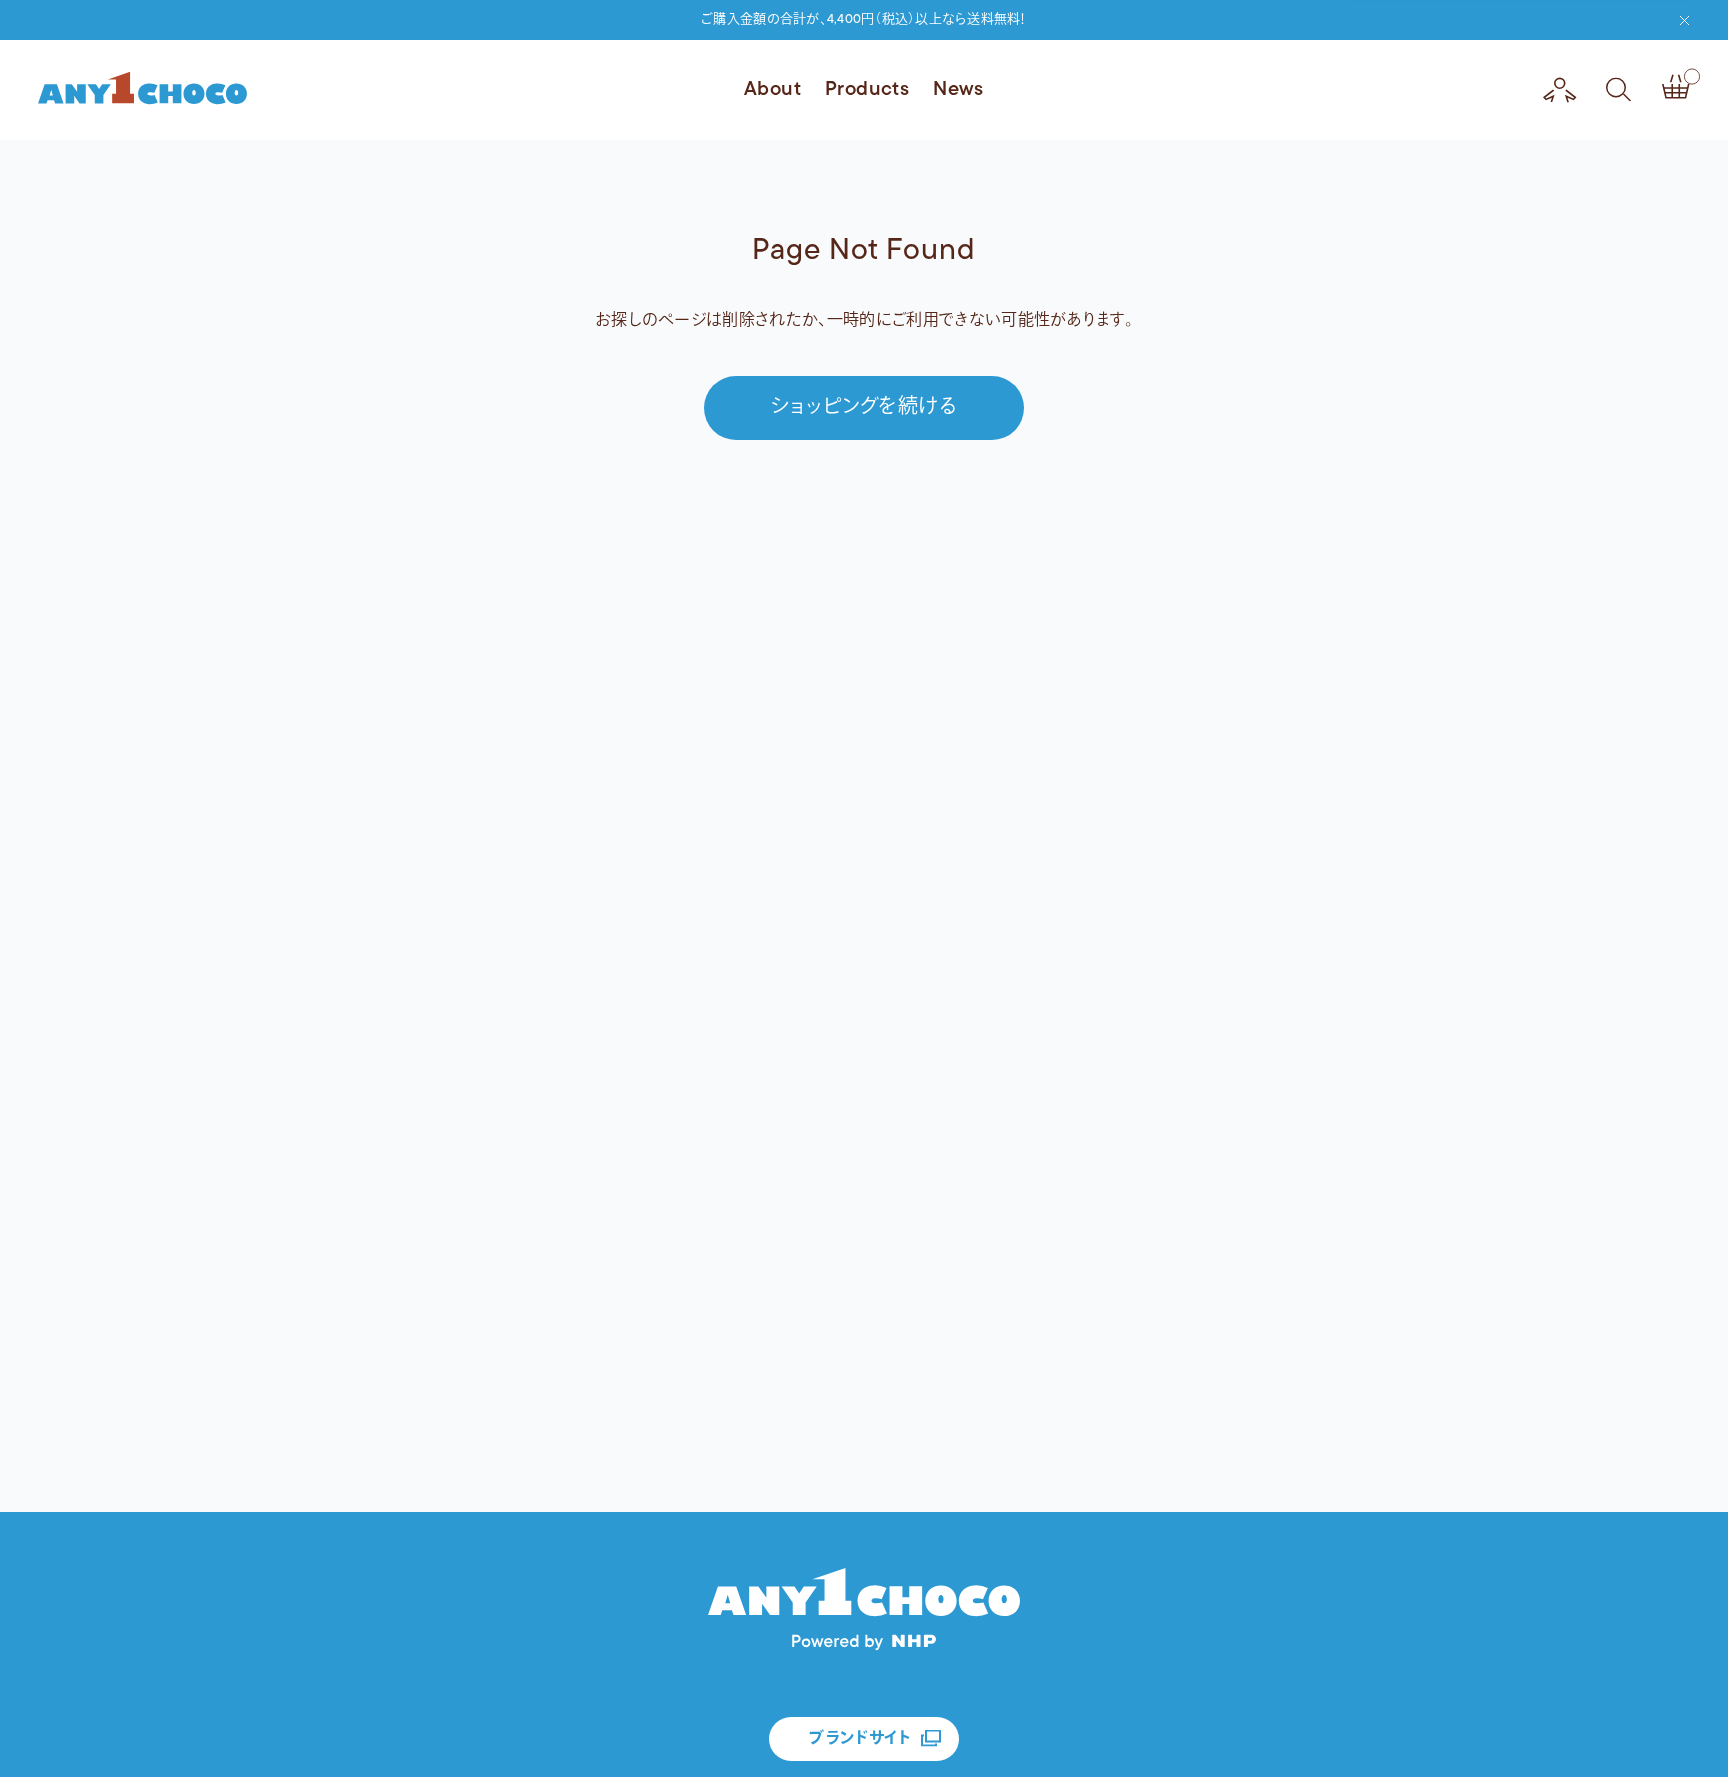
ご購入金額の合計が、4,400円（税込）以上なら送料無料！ (864, 19)
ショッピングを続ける (864, 408)
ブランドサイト (859, 1739)
